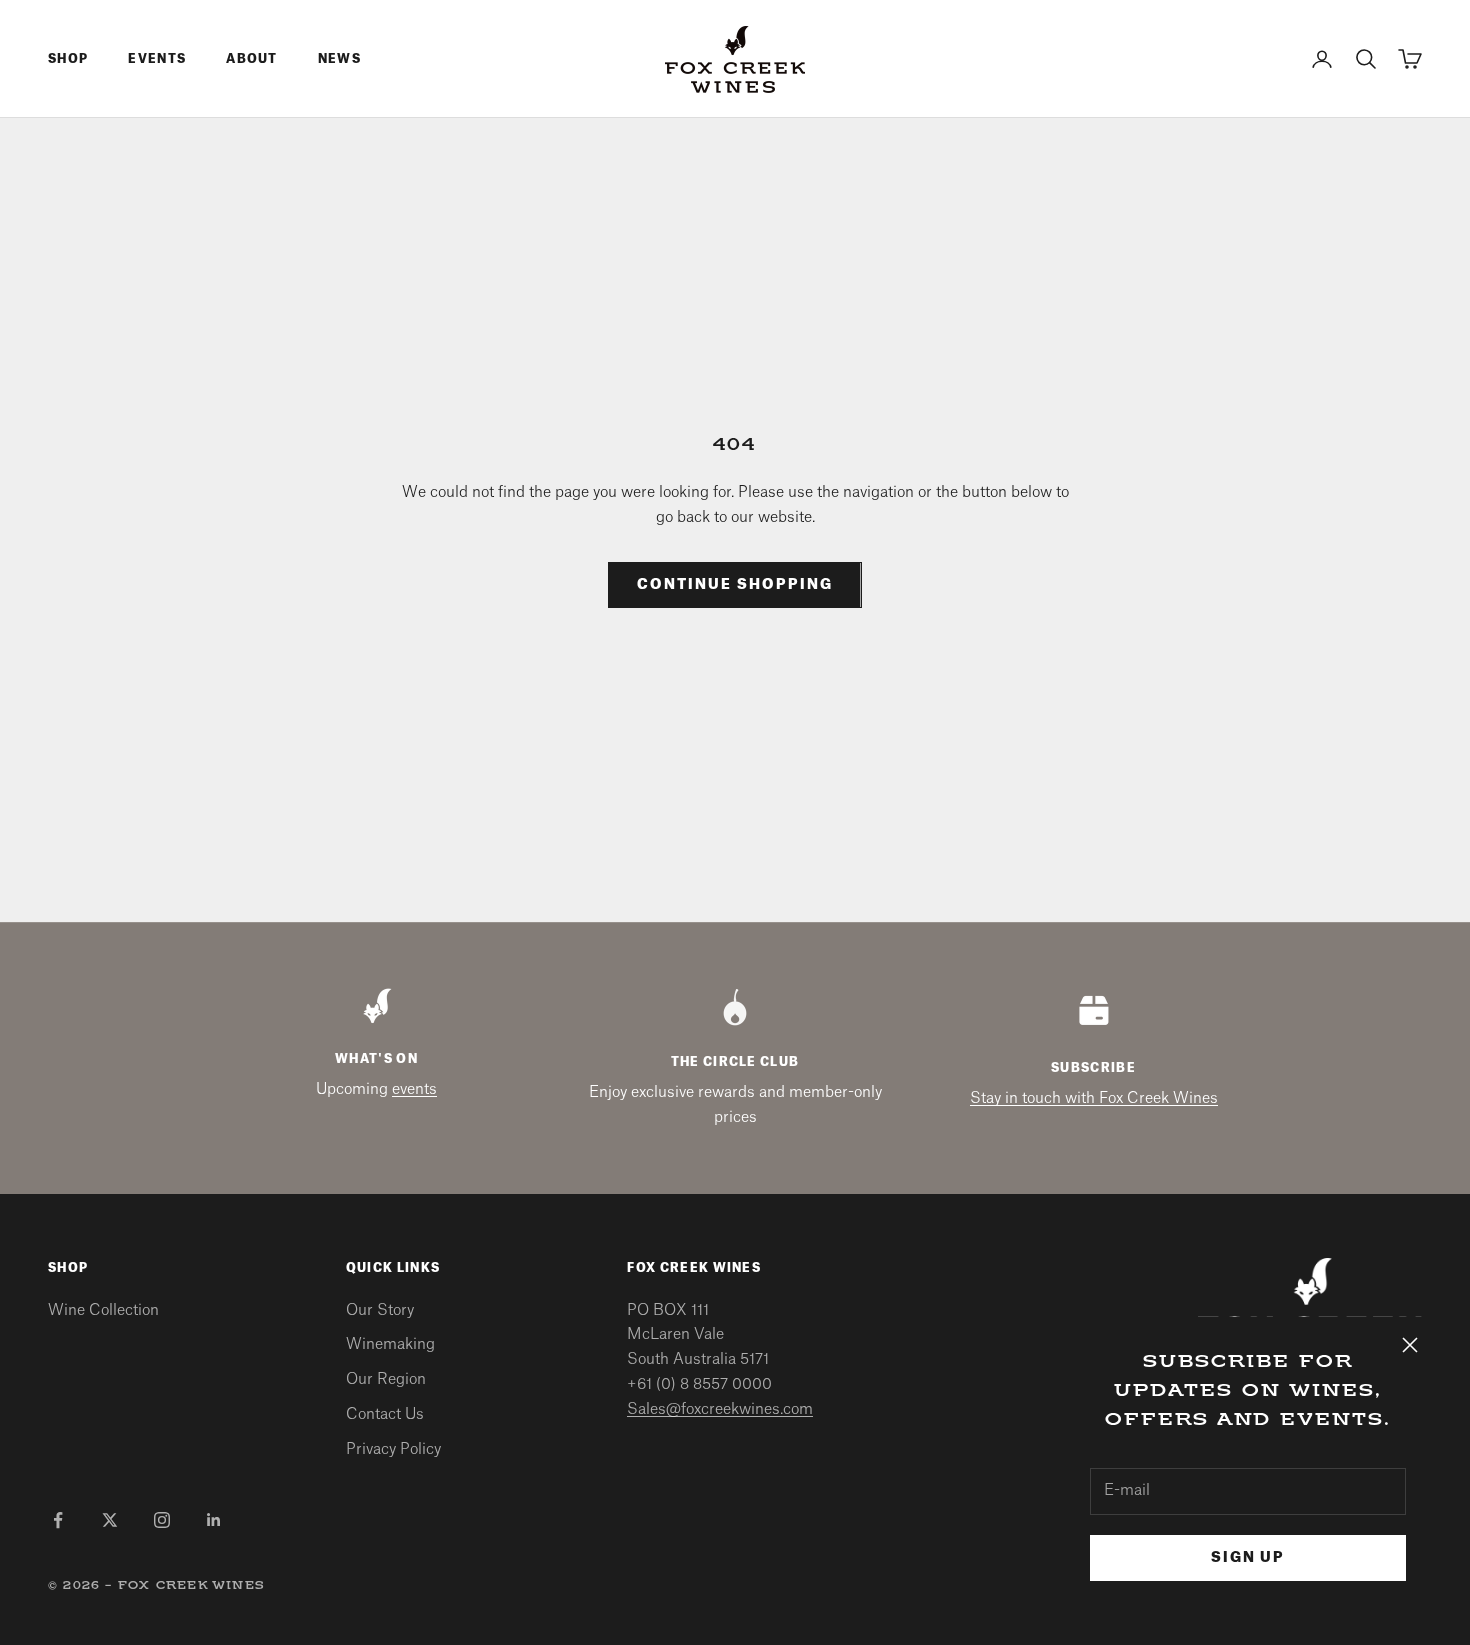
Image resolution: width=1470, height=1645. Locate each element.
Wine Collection (103, 1310)
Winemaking (390, 1344)
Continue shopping (734, 585)
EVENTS (157, 59)
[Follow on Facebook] (58, 1520)
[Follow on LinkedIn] (214, 1520)
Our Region (386, 1379)
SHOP (68, 59)
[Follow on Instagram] (162, 1520)
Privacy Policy (393, 1449)
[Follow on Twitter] (110, 1520)
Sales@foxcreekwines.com (720, 1409)
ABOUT (252, 59)
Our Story (380, 1310)
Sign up (1248, 1558)
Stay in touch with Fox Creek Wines (1094, 1098)
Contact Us (385, 1414)
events (414, 1089)
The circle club (735, 1062)
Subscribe (1093, 1068)
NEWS (339, 59)
